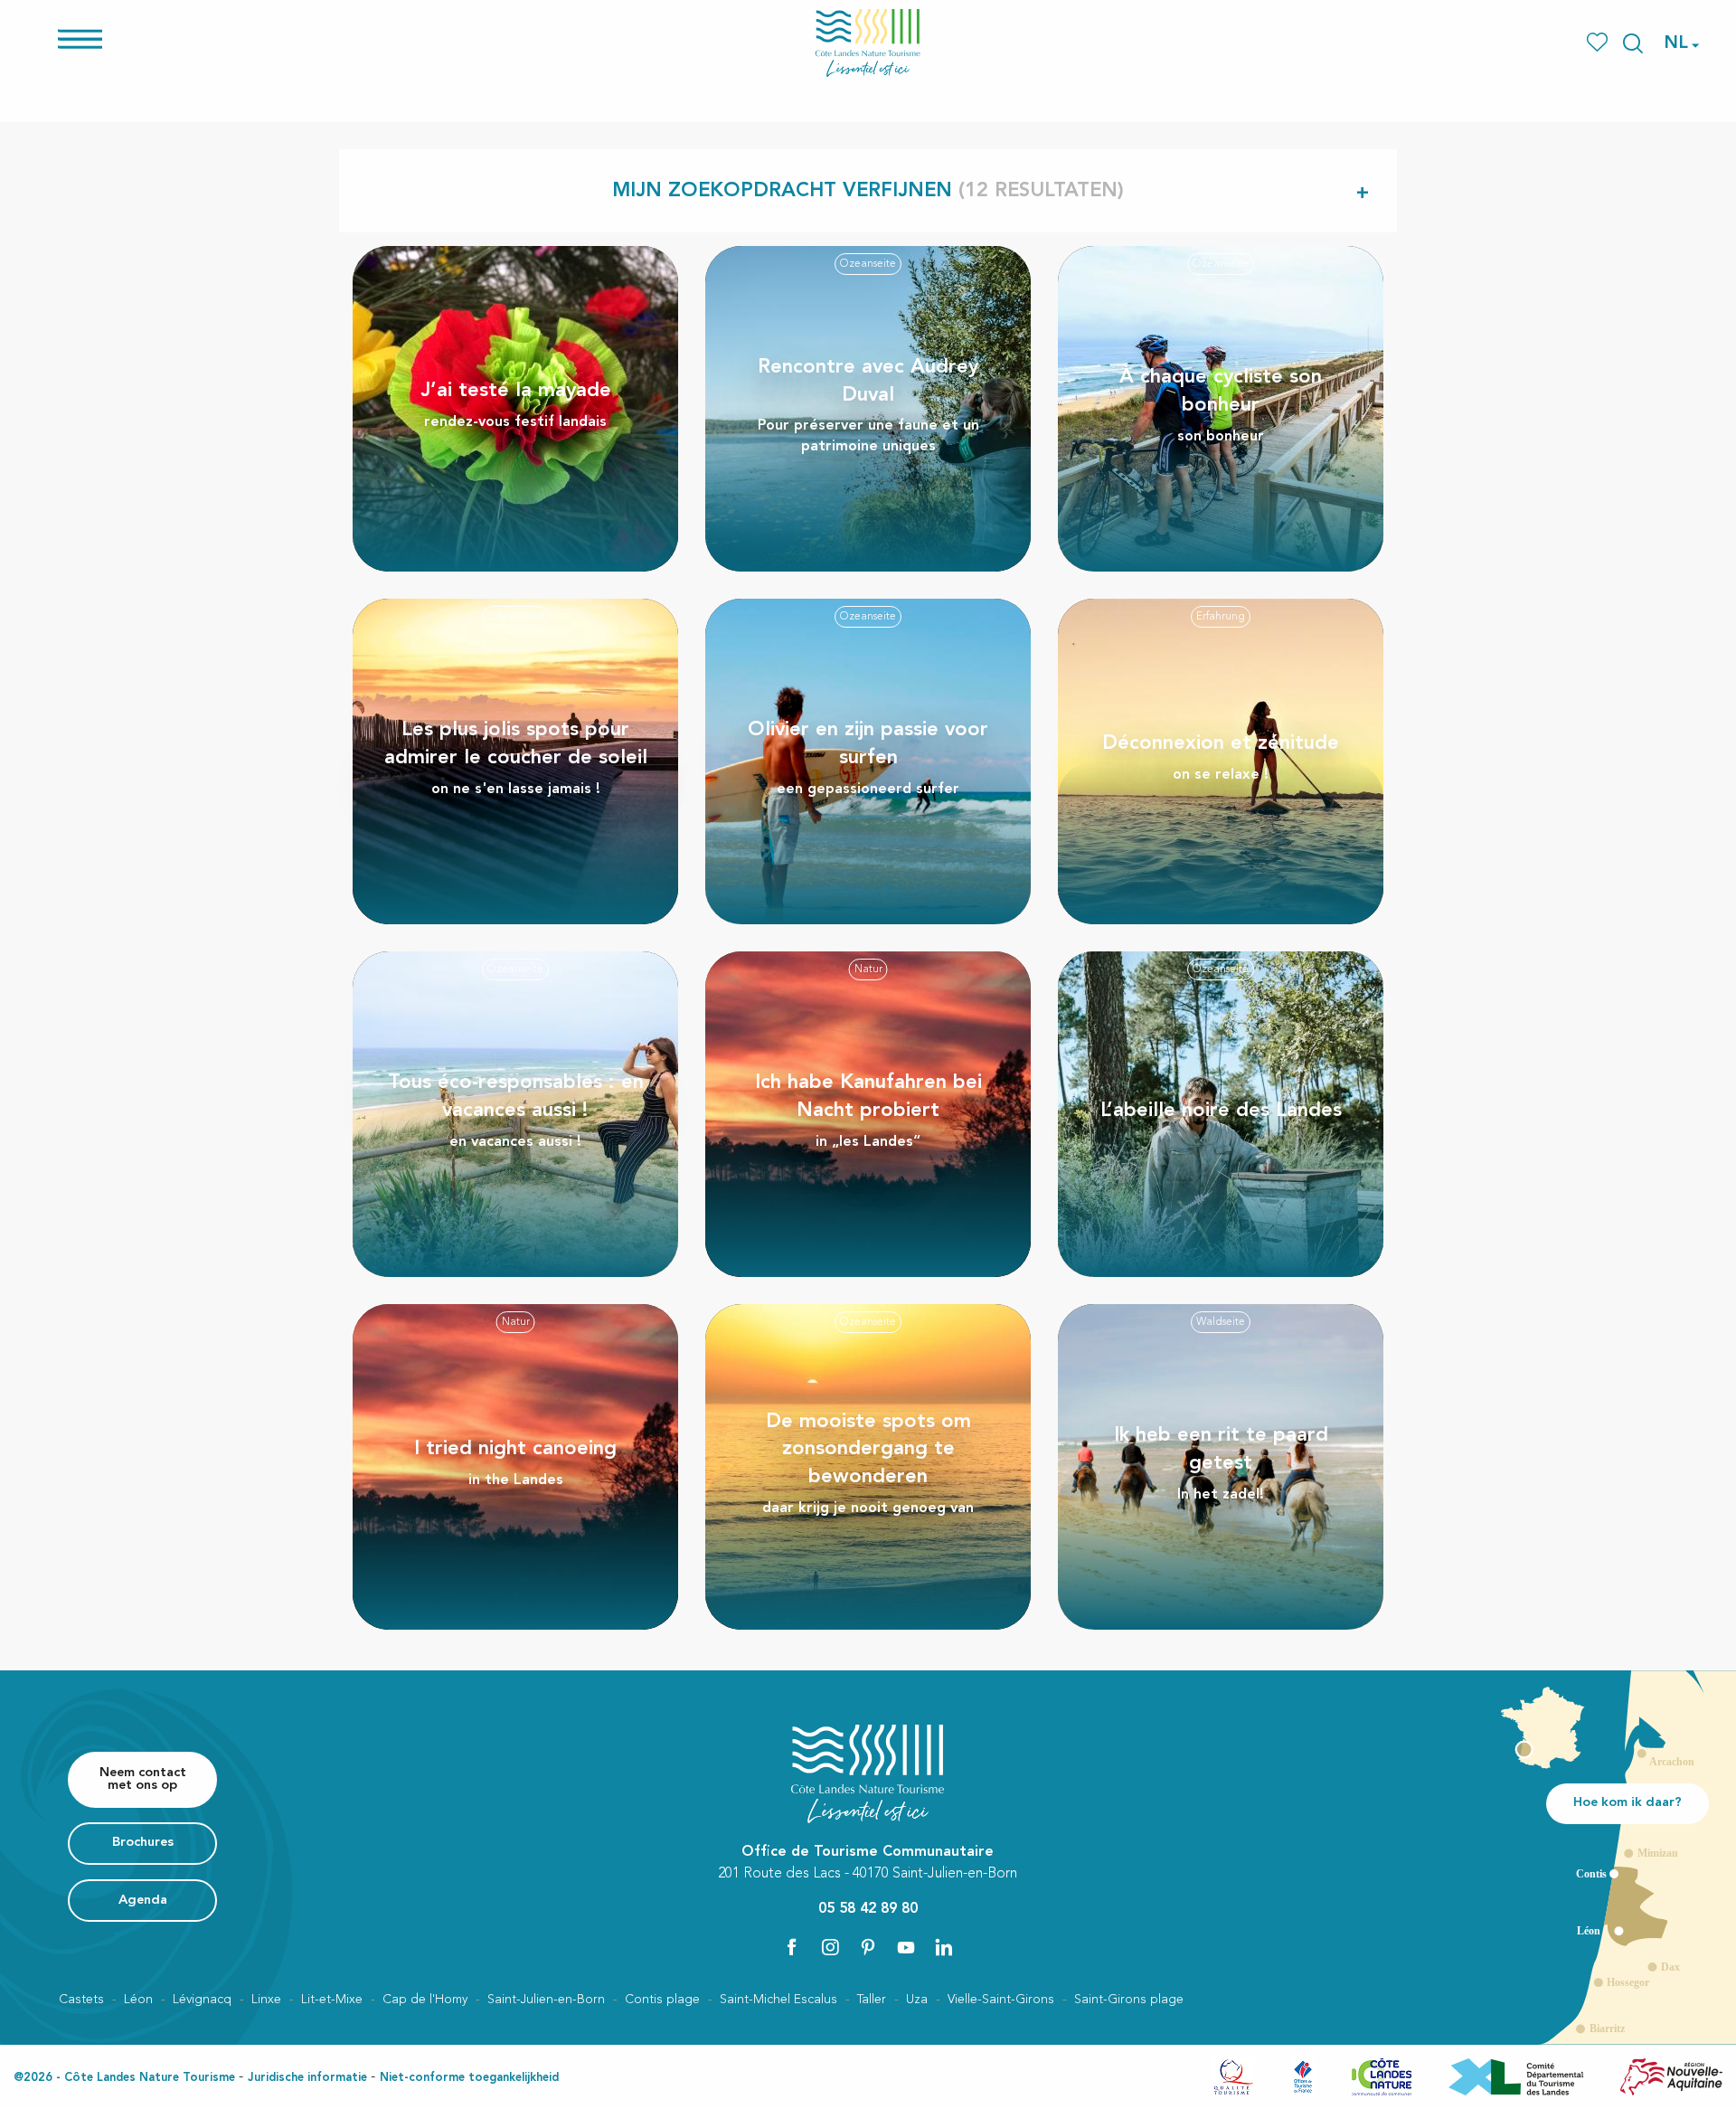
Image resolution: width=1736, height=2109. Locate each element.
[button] (1633, 43)
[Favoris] (1599, 43)
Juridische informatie (307, 2078)
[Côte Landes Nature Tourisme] (868, 43)
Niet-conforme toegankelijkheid (469, 2078)
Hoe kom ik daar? (1627, 1803)
